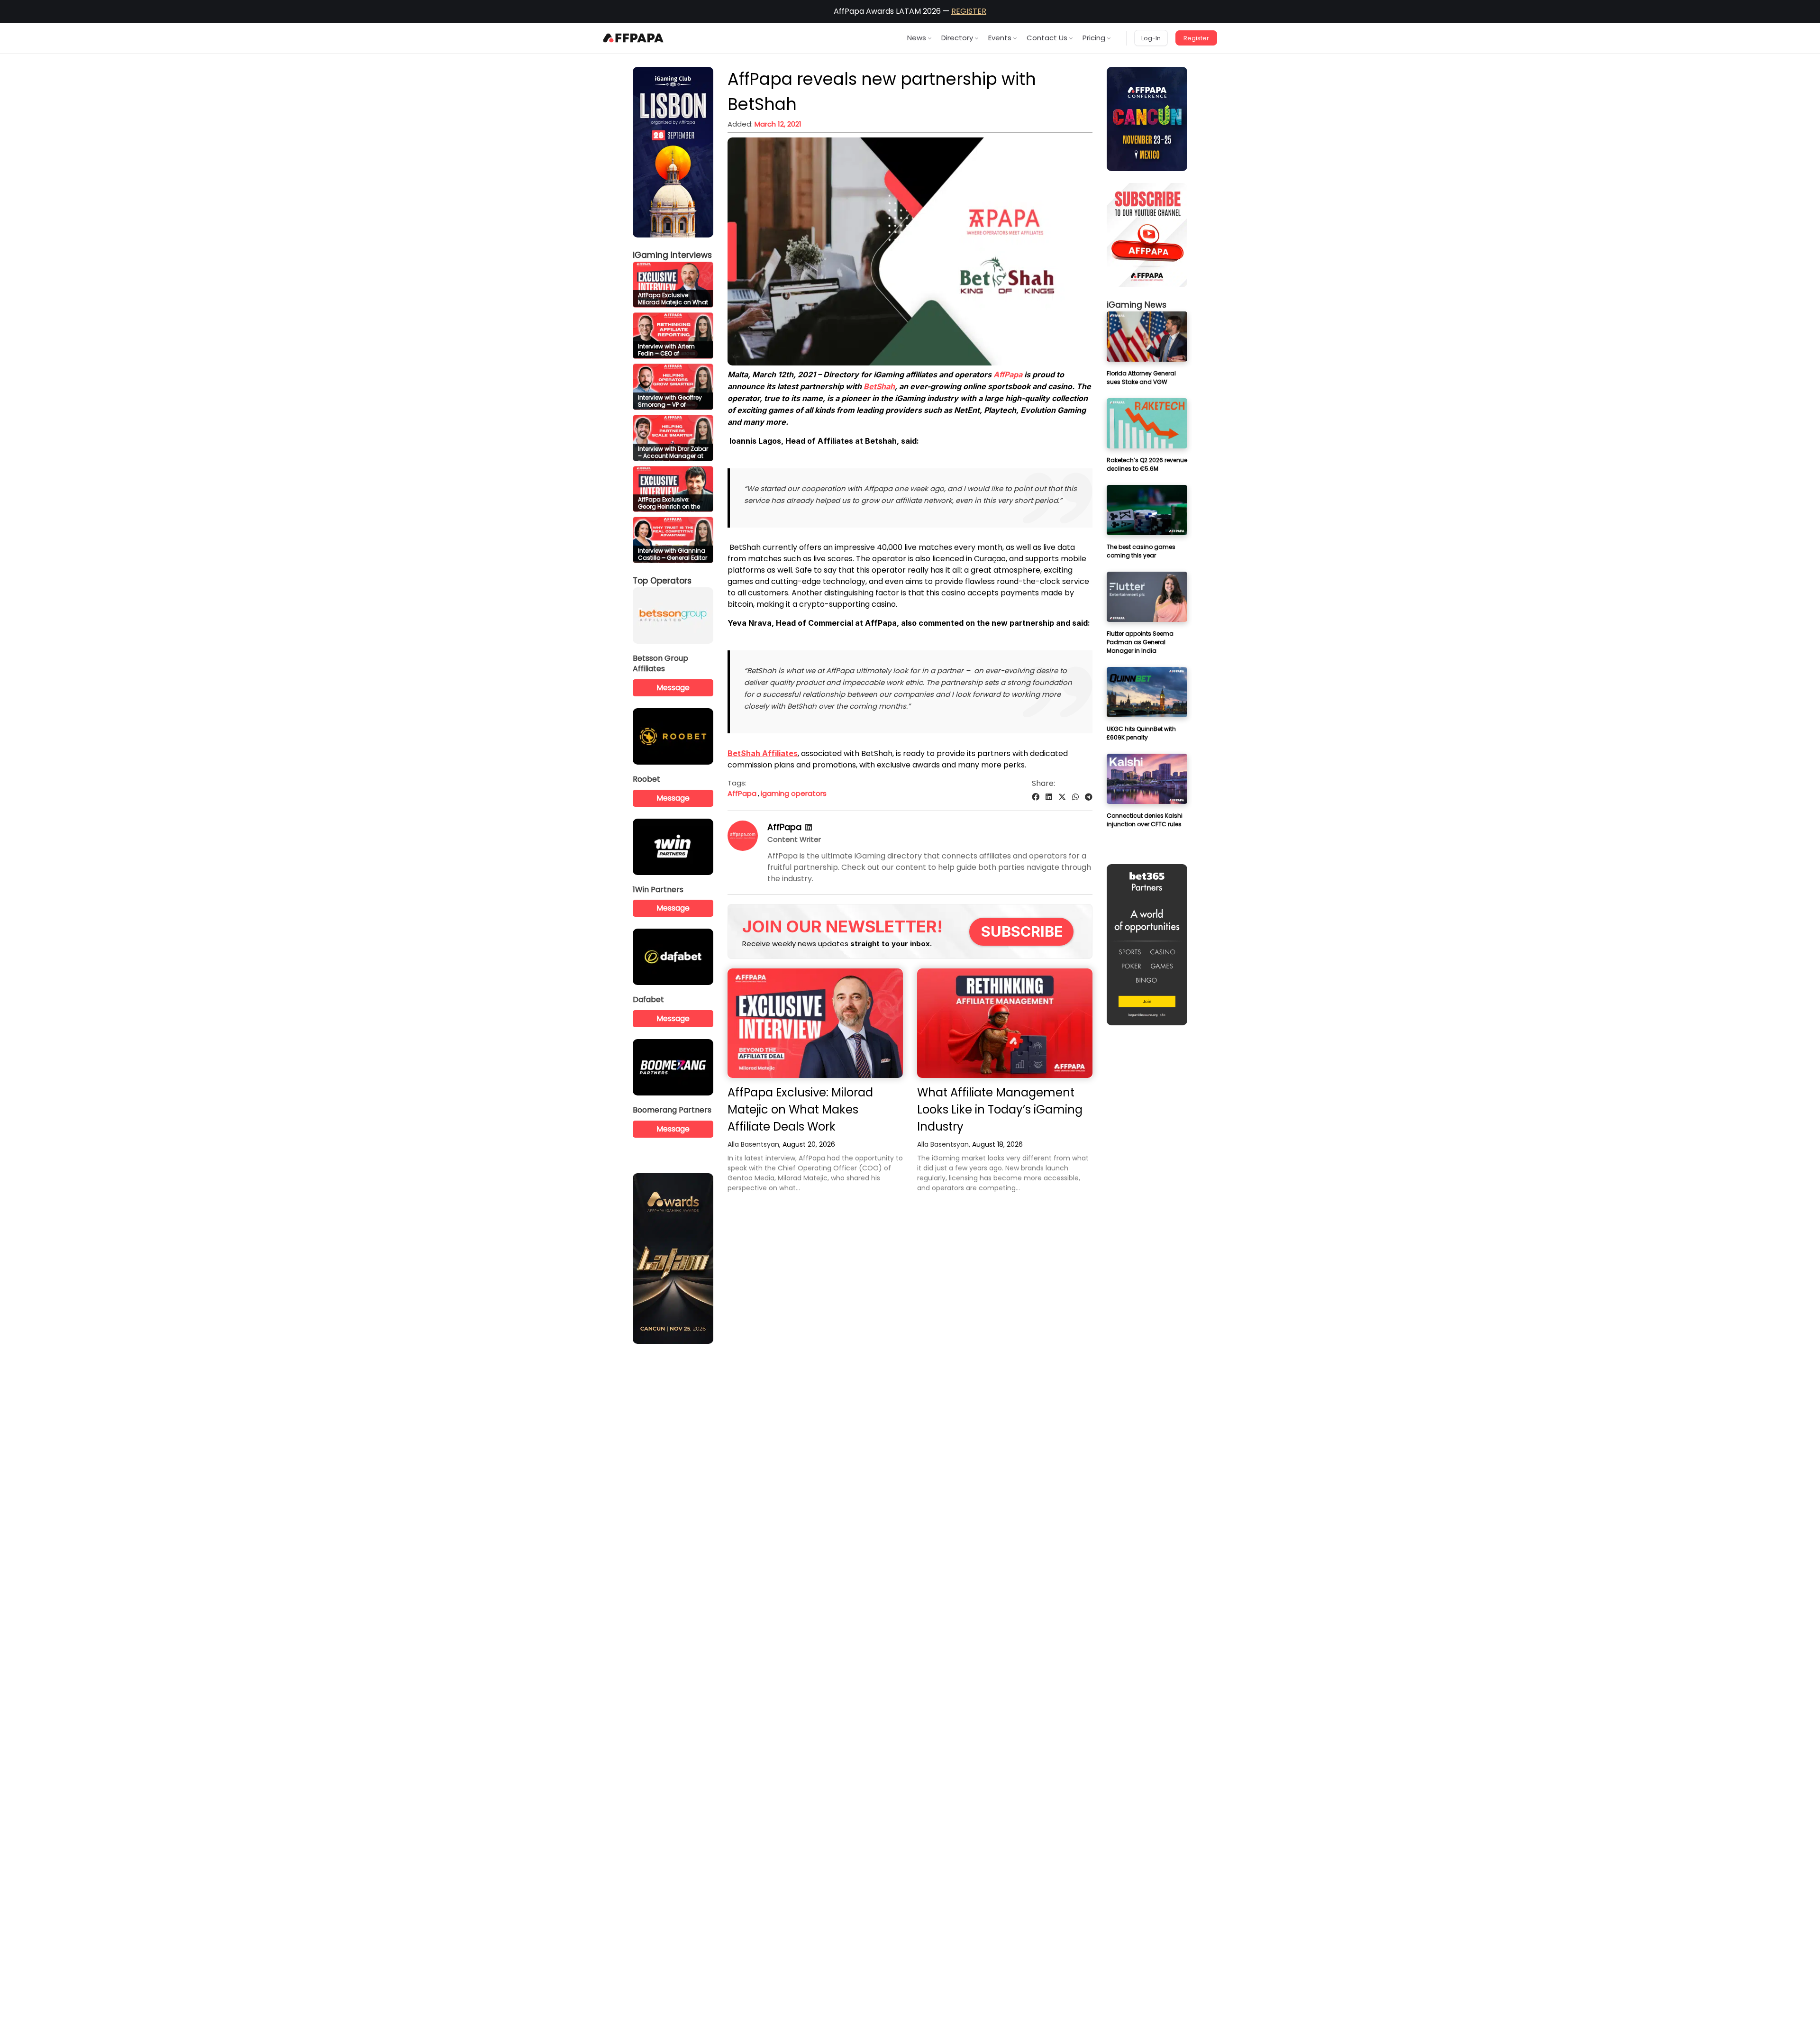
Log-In (1151, 38)
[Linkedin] (809, 827)
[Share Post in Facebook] (1036, 797)
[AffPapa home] (633, 38)
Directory (957, 38)
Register (1196, 38)
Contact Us (1047, 38)
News (917, 38)
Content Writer (794, 839)
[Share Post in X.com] (1062, 797)
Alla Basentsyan (753, 1144)
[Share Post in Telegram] (1089, 797)
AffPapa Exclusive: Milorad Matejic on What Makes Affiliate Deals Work (800, 1109)
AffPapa (1008, 374)
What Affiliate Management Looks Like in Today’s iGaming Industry (1000, 1109)
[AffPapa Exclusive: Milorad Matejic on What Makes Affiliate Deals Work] (815, 1023)
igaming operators (794, 793)
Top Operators (662, 581)
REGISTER (969, 11)
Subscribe (1022, 931)
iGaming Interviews (672, 255)
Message (673, 688)
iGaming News (1137, 305)
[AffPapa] (743, 848)
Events (1000, 38)
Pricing (1094, 38)
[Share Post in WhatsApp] (1075, 797)
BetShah (879, 386)
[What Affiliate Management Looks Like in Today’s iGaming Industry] (1005, 1023)
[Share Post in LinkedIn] (1049, 797)
